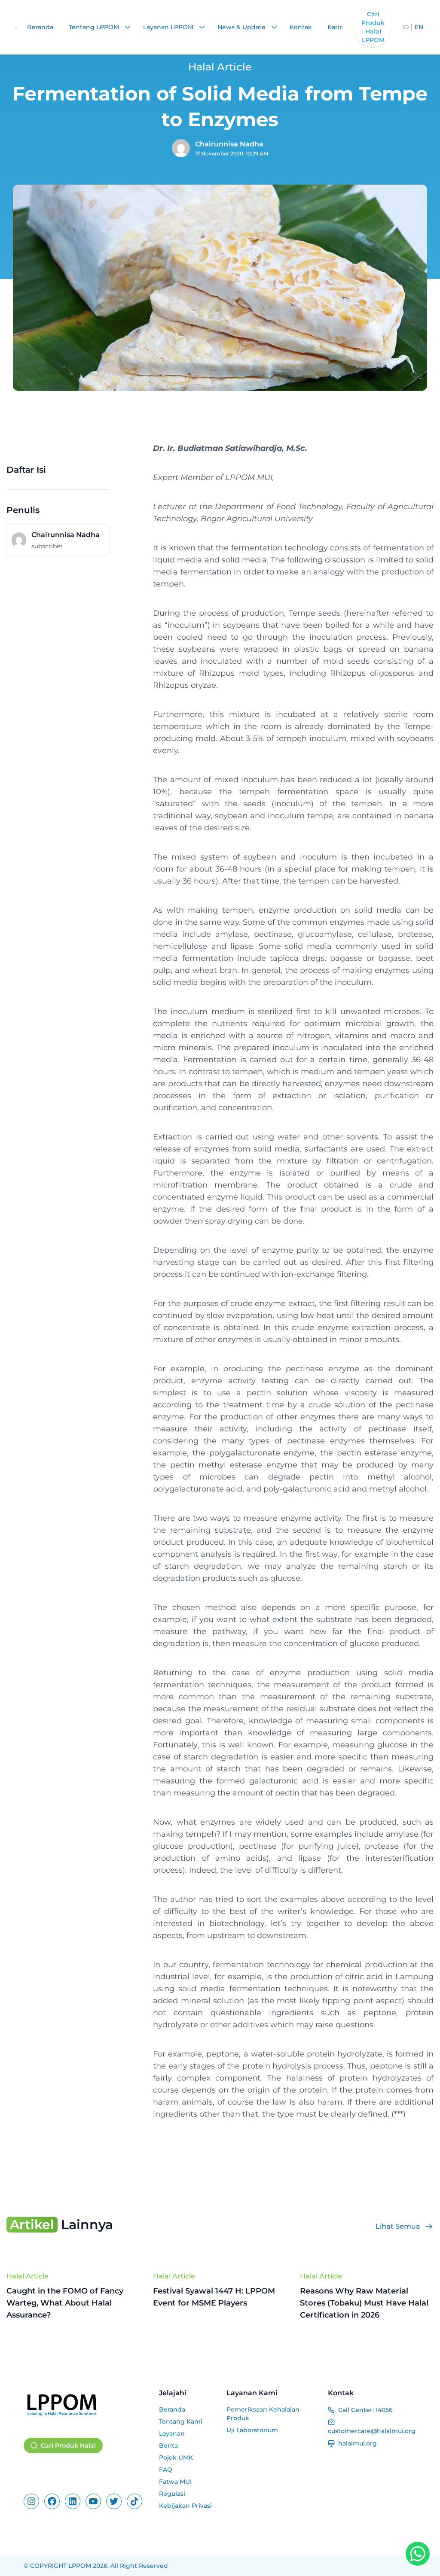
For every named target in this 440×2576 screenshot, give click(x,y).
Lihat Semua (398, 2226)
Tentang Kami (181, 2421)
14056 (384, 2410)
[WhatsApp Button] (418, 2554)
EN (419, 27)
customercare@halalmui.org (372, 2431)
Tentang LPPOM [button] (95, 27)
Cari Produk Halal (68, 2445)
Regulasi (172, 2494)
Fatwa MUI (175, 2482)
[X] (114, 2501)
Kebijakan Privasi (185, 2506)
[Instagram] (31, 2501)
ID (406, 27)
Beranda (40, 27)
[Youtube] (93, 2501)
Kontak (301, 27)
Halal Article (27, 2276)
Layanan (172, 2433)
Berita (168, 2445)
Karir (335, 27)
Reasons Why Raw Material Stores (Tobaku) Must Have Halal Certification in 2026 (364, 2303)
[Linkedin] (73, 2501)
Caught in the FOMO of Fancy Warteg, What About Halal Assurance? (65, 2303)
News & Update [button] (242, 27)
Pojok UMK (176, 2458)
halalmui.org (357, 2443)
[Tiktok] (134, 2501)
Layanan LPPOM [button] (169, 27)
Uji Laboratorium (252, 2430)
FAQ (166, 2470)
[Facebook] (52, 2501)
